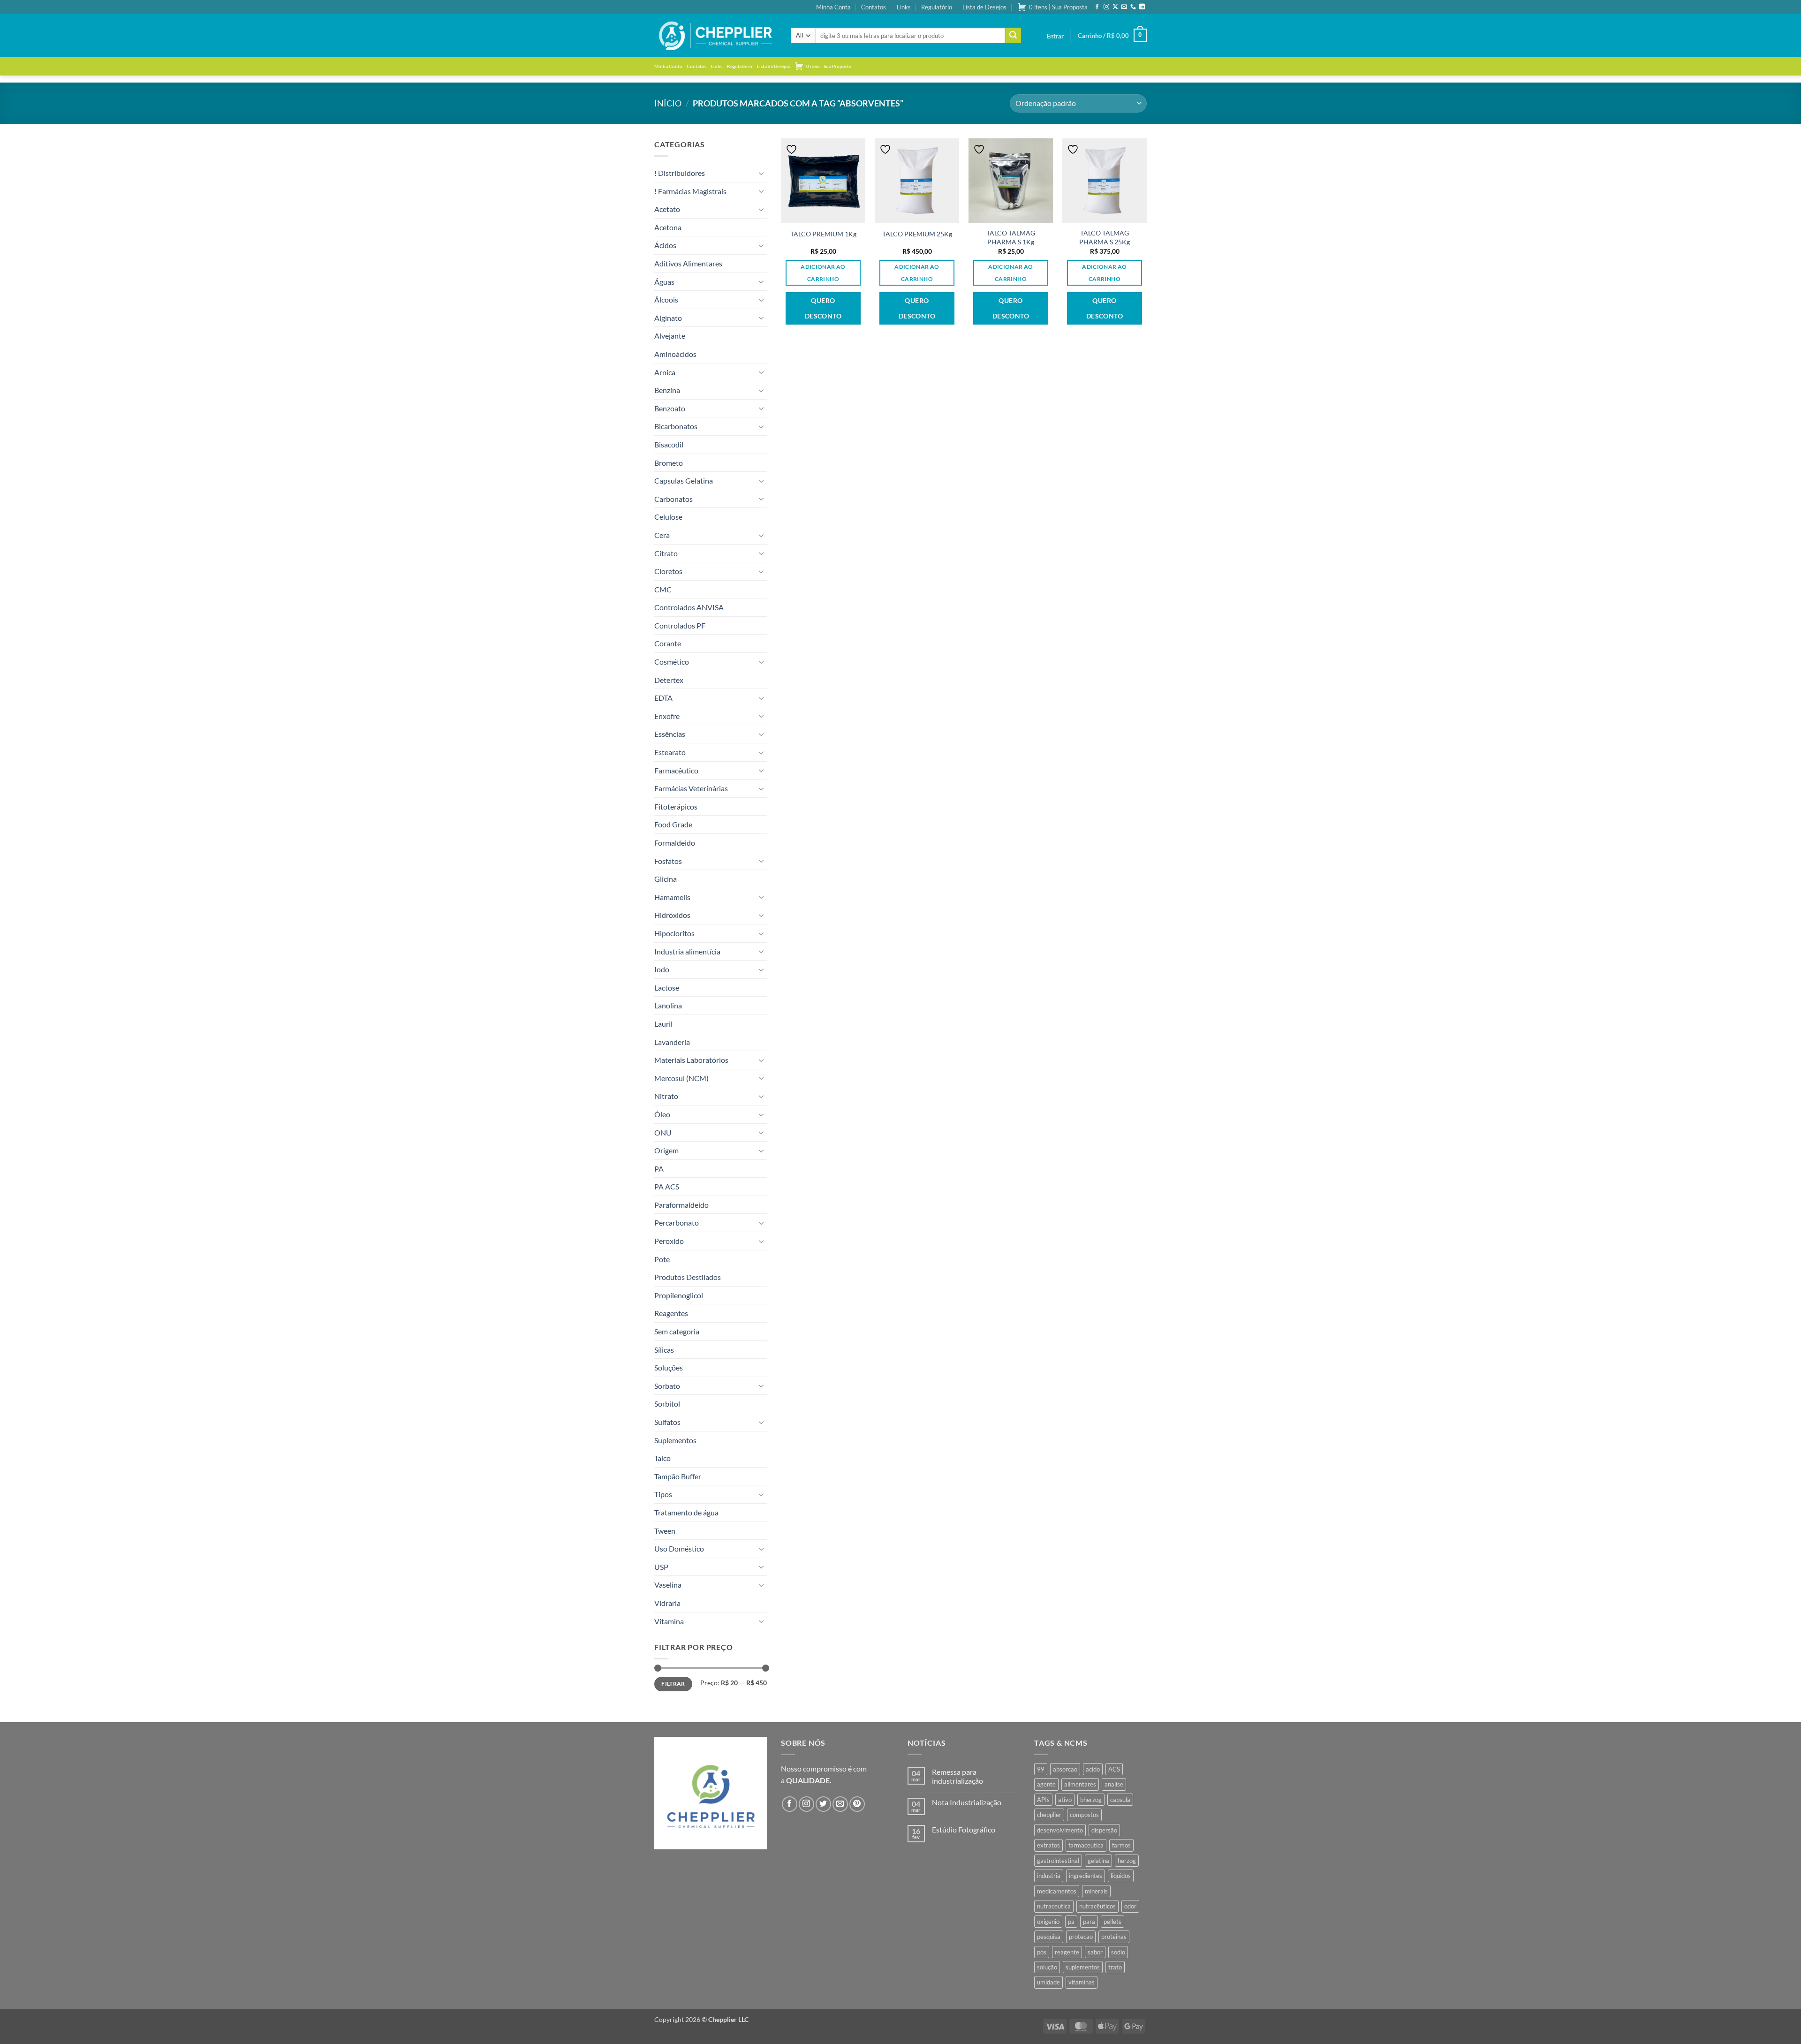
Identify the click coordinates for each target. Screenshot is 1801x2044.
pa (1071, 1922)
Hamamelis (672, 897)
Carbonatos (673, 499)
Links (904, 7)
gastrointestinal (1058, 1861)
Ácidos (665, 245)
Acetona (668, 227)
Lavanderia (672, 1042)
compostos (1084, 1815)
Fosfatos (668, 861)
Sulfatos (667, 1422)
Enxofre (667, 716)
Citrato (666, 553)
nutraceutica (1054, 1906)
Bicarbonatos (676, 426)
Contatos (874, 7)
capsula (1120, 1800)
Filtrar (673, 1684)
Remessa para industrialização (957, 1776)
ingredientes (1086, 1876)
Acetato (667, 209)
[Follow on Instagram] (1106, 7)
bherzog (1091, 1800)
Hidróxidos (672, 915)
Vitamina (669, 1621)
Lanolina (668, 1005)
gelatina (1098, 1861)
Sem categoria (677, 1331)
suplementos (1083, 1967)
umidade (1048, 1982)
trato (1115, 1967)
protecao (1081, 1937)
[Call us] (1133, 7)
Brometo (669, 463)
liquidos (1121, 1876)
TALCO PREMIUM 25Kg (917, 234)
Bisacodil (669, 444)
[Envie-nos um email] (1124, 7)
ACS (1114, 1769)
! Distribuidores (680, 173)
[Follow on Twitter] (823, 1804)
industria (1049, 1876)
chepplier (1049, 1815)
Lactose (667, 988)
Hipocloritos (674, 933)
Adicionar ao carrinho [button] (823, 273)
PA (659, 1169)
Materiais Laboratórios (691, 1060)
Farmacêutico (676, 770)
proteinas (1114, 1937)
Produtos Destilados (688, 1277)
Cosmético (672, 662)
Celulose (668, 517)
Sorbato (667, 1386)
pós (1042, 1952)
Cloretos (668, 571)
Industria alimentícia (687, 951)
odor (1130, 1906)
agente (1046, 1784)
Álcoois (666, 299)
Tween (665, 1531)
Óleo (662, 1114)
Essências (670, 734)
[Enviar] (1013, 36)
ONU (663, 1132)
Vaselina (668, 1585)
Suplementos (675, 1440)
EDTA (663, 698)
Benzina (667, 390)
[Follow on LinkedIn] (1142, 7)
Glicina (666, 879)
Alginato (668, 318)
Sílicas (664, 1350)
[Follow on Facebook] (1097, 7)
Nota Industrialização (967, 1802)
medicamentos (1057, 1891)
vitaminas (1082, 1982)
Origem (666, 1150)
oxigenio (1048, 1922)
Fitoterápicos (676, 806)
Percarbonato (677, 1223)
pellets (1112, 1922)
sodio (1118, 1952)
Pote (662, 1259)
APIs (1043, 1800)
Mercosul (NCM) (681, 1078)
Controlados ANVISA (689, 607)
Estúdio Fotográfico (964, 1829)
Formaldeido (675, 843)
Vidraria (667, 1603)
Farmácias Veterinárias (691, 788)
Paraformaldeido (681, 1205)
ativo (1065, 1800)
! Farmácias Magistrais (690, 191)
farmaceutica (1086, 1845)
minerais (1096, 1891)
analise (1114, 1784)
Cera (662, 535)
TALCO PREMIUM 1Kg (823, 234)
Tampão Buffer (678, 1476)
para (1089, 1922)
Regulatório (937, 7)
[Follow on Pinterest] (857, 1804)
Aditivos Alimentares (688, 263)
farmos (1121, 1845)
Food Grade (673, 824)
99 (1041, 1769)
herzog (1127, 1861)
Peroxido (669, 1241)
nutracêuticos (1097, 1906)
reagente (1067, 1952)
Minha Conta (833, 7)
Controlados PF (680, 625)
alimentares (1080, 1784)
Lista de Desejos (984, 7)
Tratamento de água (686, 1512)
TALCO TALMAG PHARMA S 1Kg (1011, 237)
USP (661, 1567)
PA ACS (667, 1186)
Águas (664, 282)
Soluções (669, 1367)
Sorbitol (667, 1404)
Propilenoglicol (679, 1295)
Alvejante (670, 336)
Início (668, 103)
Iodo (662, 969)
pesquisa (1049, 1937)
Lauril (663, 1024)
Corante (668, 643)
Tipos (663, 1494)
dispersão (1104, 1830)
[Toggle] (761, 173)
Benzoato (670, 408)
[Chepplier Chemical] (715, 36)
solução (1047, 1967)
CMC (663, 589)
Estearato (670, 752)
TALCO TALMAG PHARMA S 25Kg (1105, 237)
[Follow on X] (1115, 7)
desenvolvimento (1060, 1830)
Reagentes (671, 1313)
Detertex (669, 680)
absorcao (1065, 1769)
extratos (1048, 1845)
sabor (1095, 1952)
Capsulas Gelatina (684, 481)
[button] (1055, 36)
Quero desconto (823, 308)
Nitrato (666, 1096)
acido (1093, 1769)
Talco (662, 1458)
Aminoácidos (675, 354)
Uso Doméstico (679, 1548)
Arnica (665, 372)
